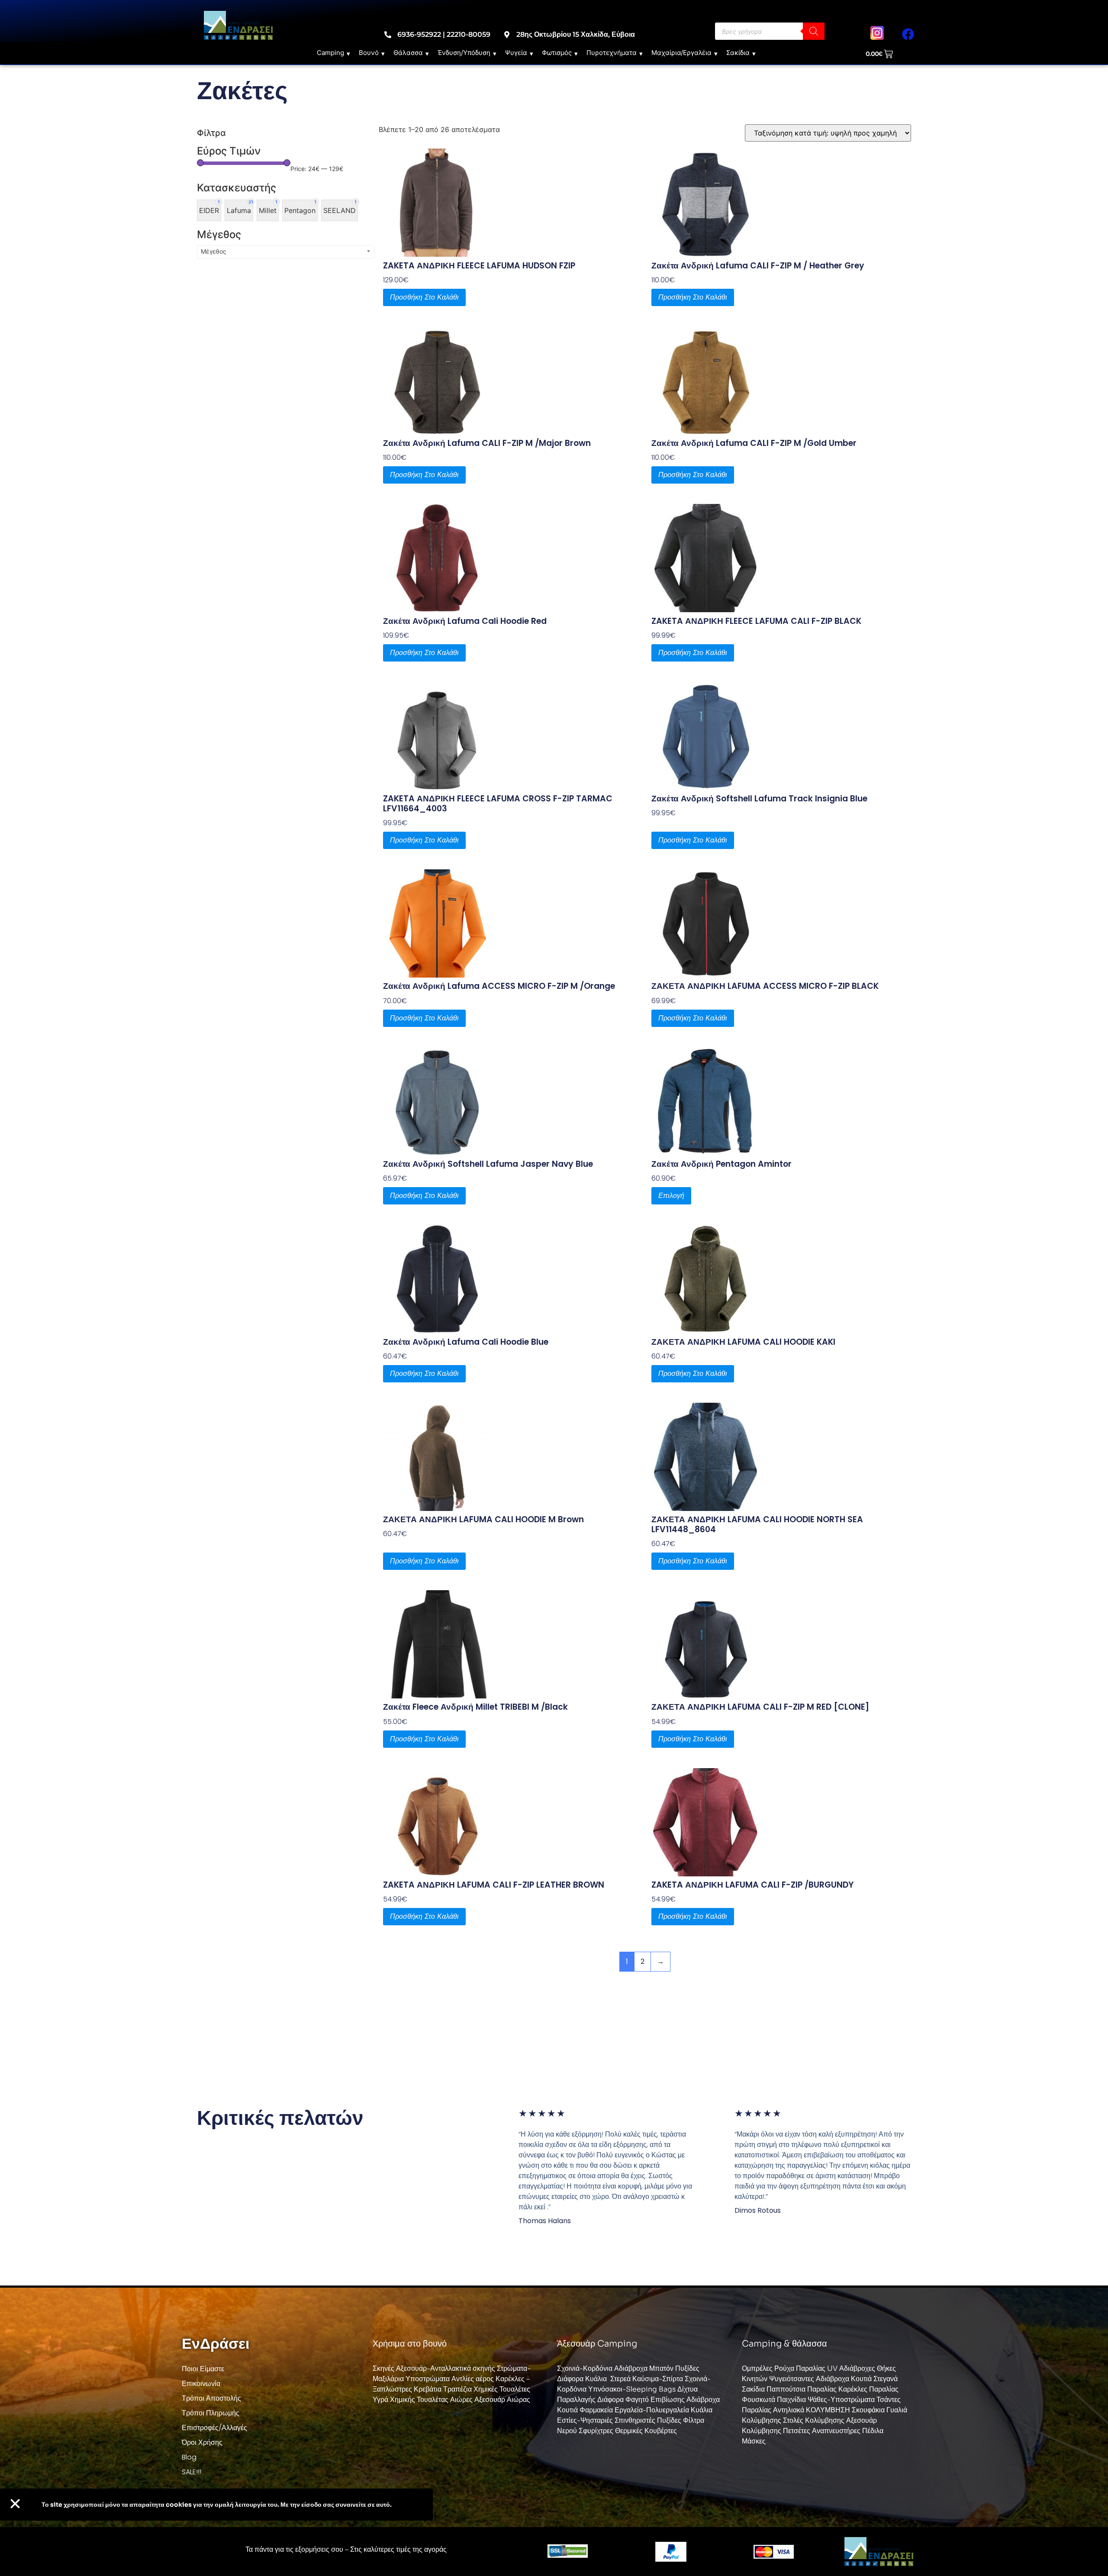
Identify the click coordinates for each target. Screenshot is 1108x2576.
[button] (15, 2504)
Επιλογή (671, 1196)
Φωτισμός (557, 53)
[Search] (814, 31)
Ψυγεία (516, 53)
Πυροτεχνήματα (612, 53)
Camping (330, 53)
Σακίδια (738, 53)
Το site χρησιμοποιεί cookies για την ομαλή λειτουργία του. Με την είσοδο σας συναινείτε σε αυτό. (217, 2505)
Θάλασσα (408, 53)
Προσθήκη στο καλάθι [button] (424, 297)
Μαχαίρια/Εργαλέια (681, 53)
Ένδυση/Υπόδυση (464, 53)
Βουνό (369, 53)
